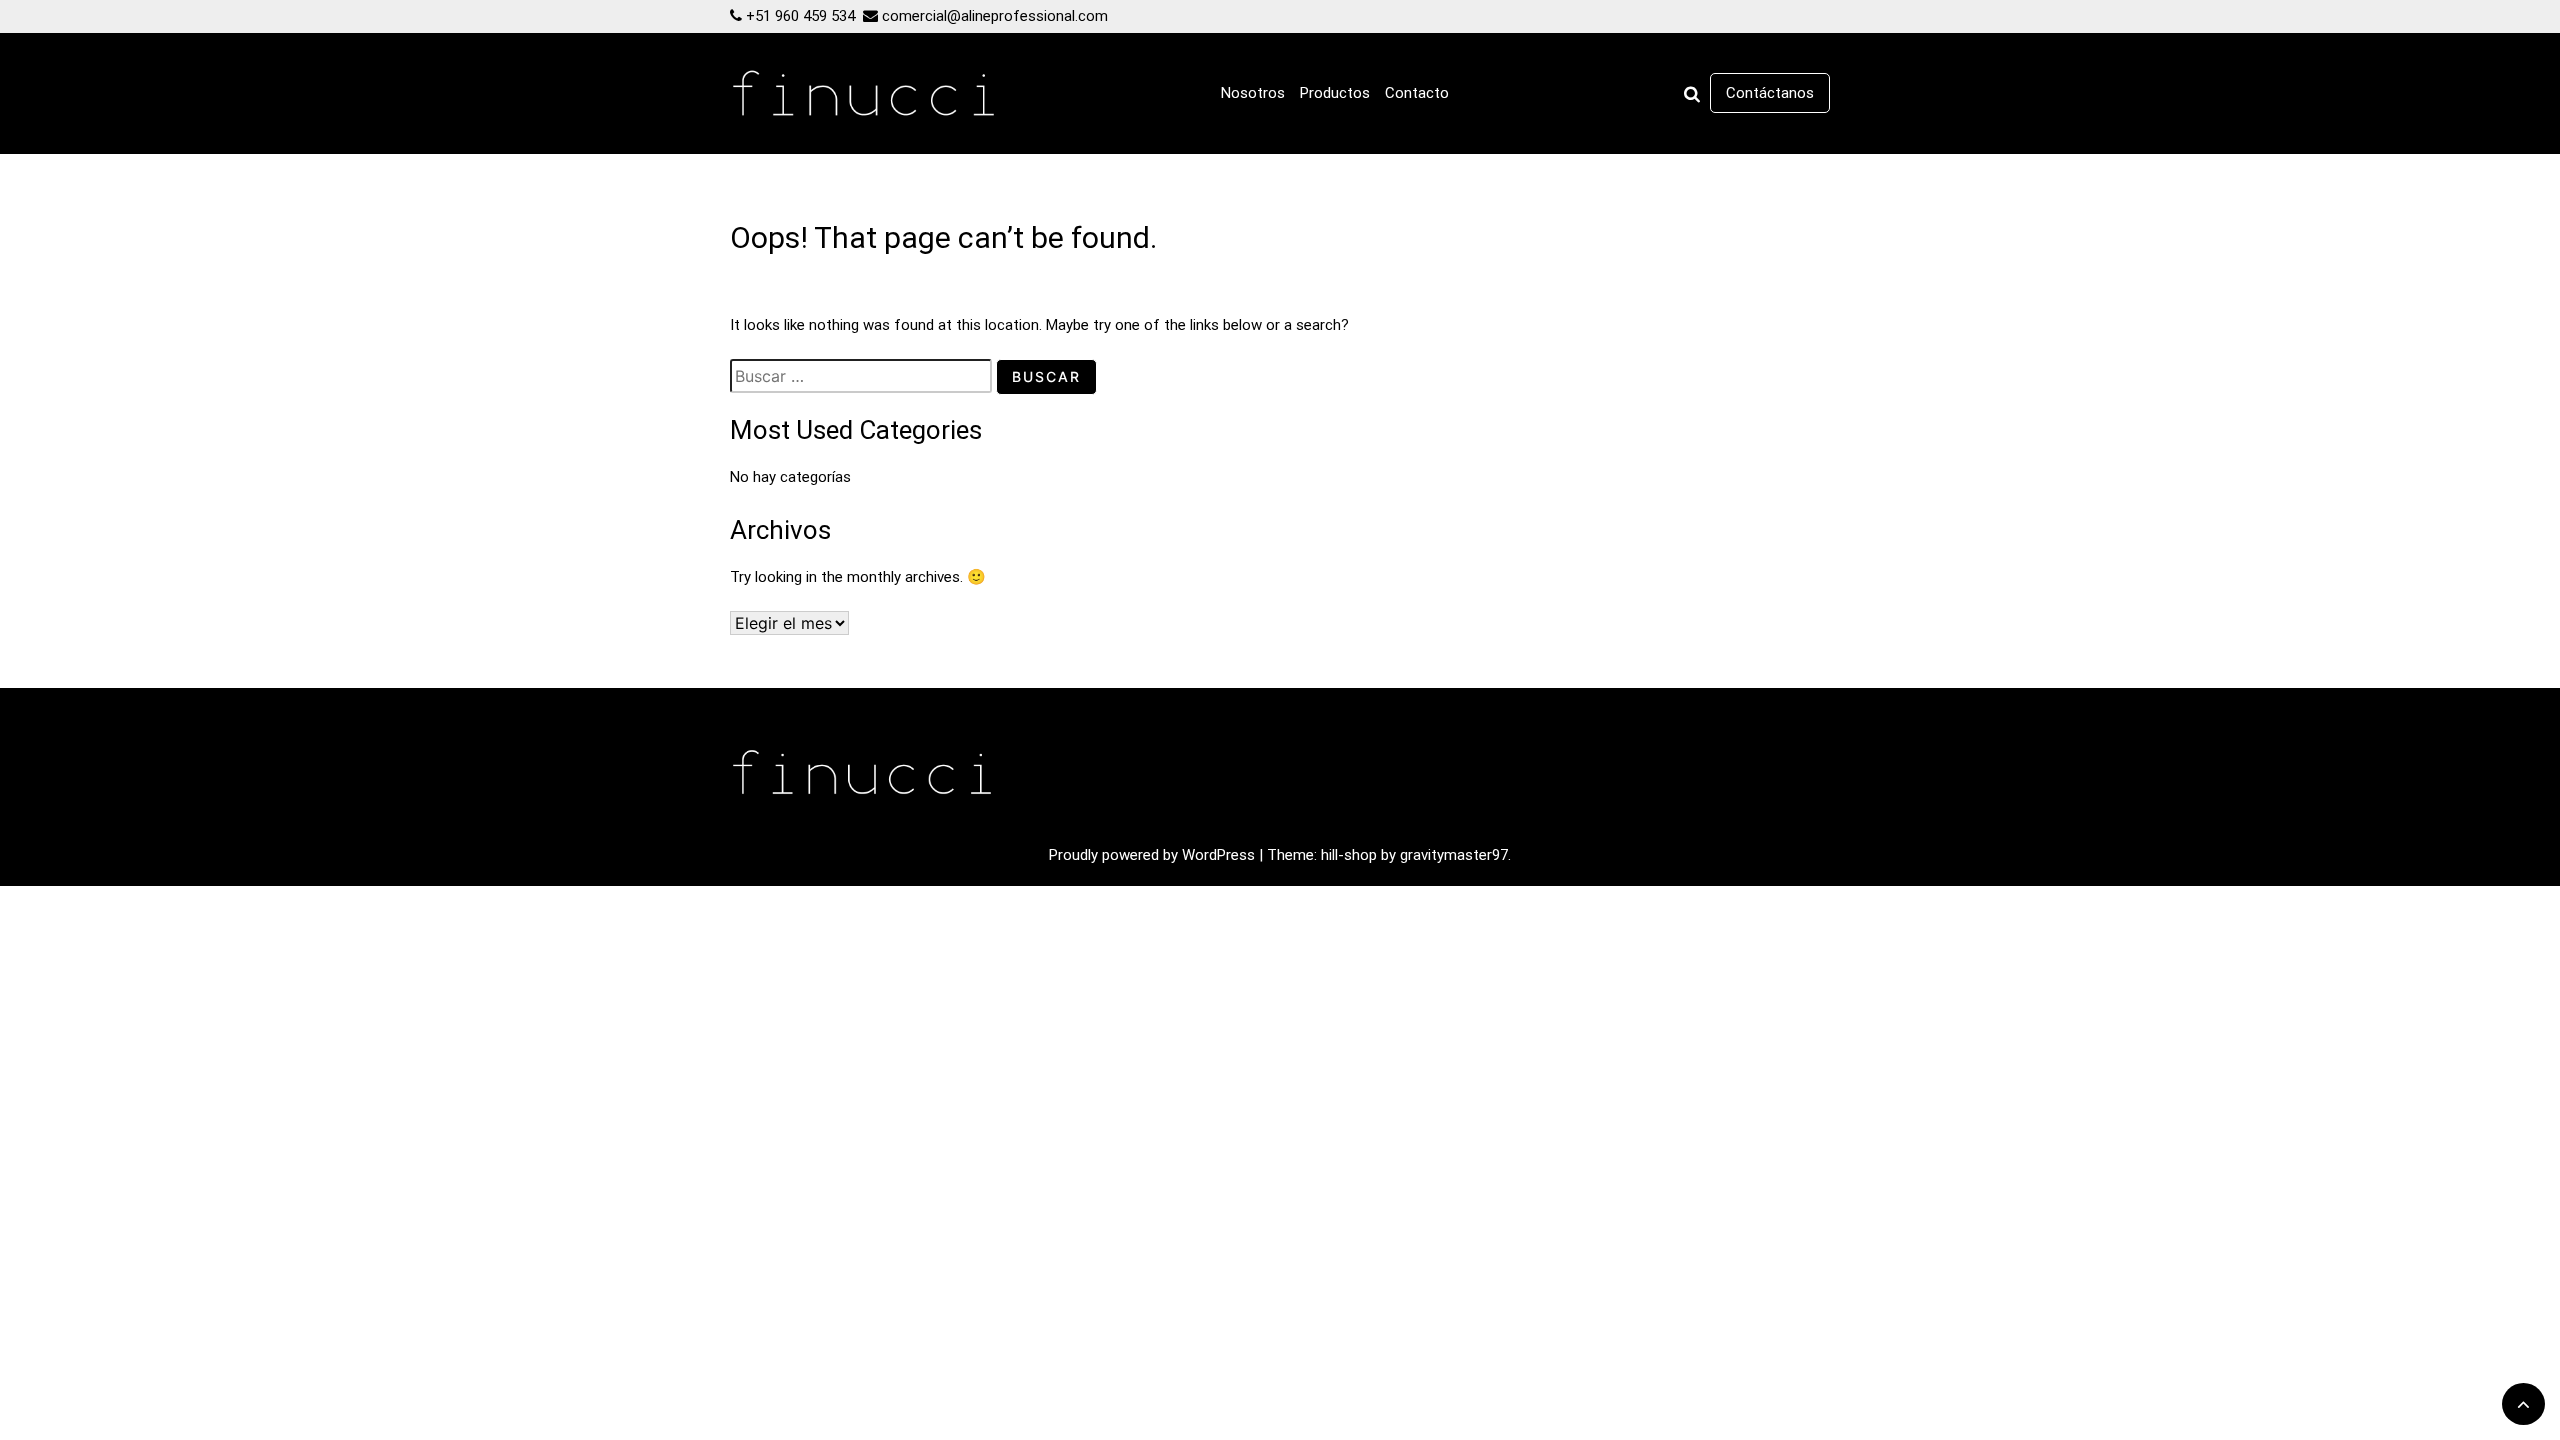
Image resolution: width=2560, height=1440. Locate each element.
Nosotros (1253, 93)
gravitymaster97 (1454, 855)
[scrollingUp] (2523, 1404)
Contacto (1417, 93)
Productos (1335, 93)
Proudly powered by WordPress (1154, 855)
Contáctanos (1770, 93)
